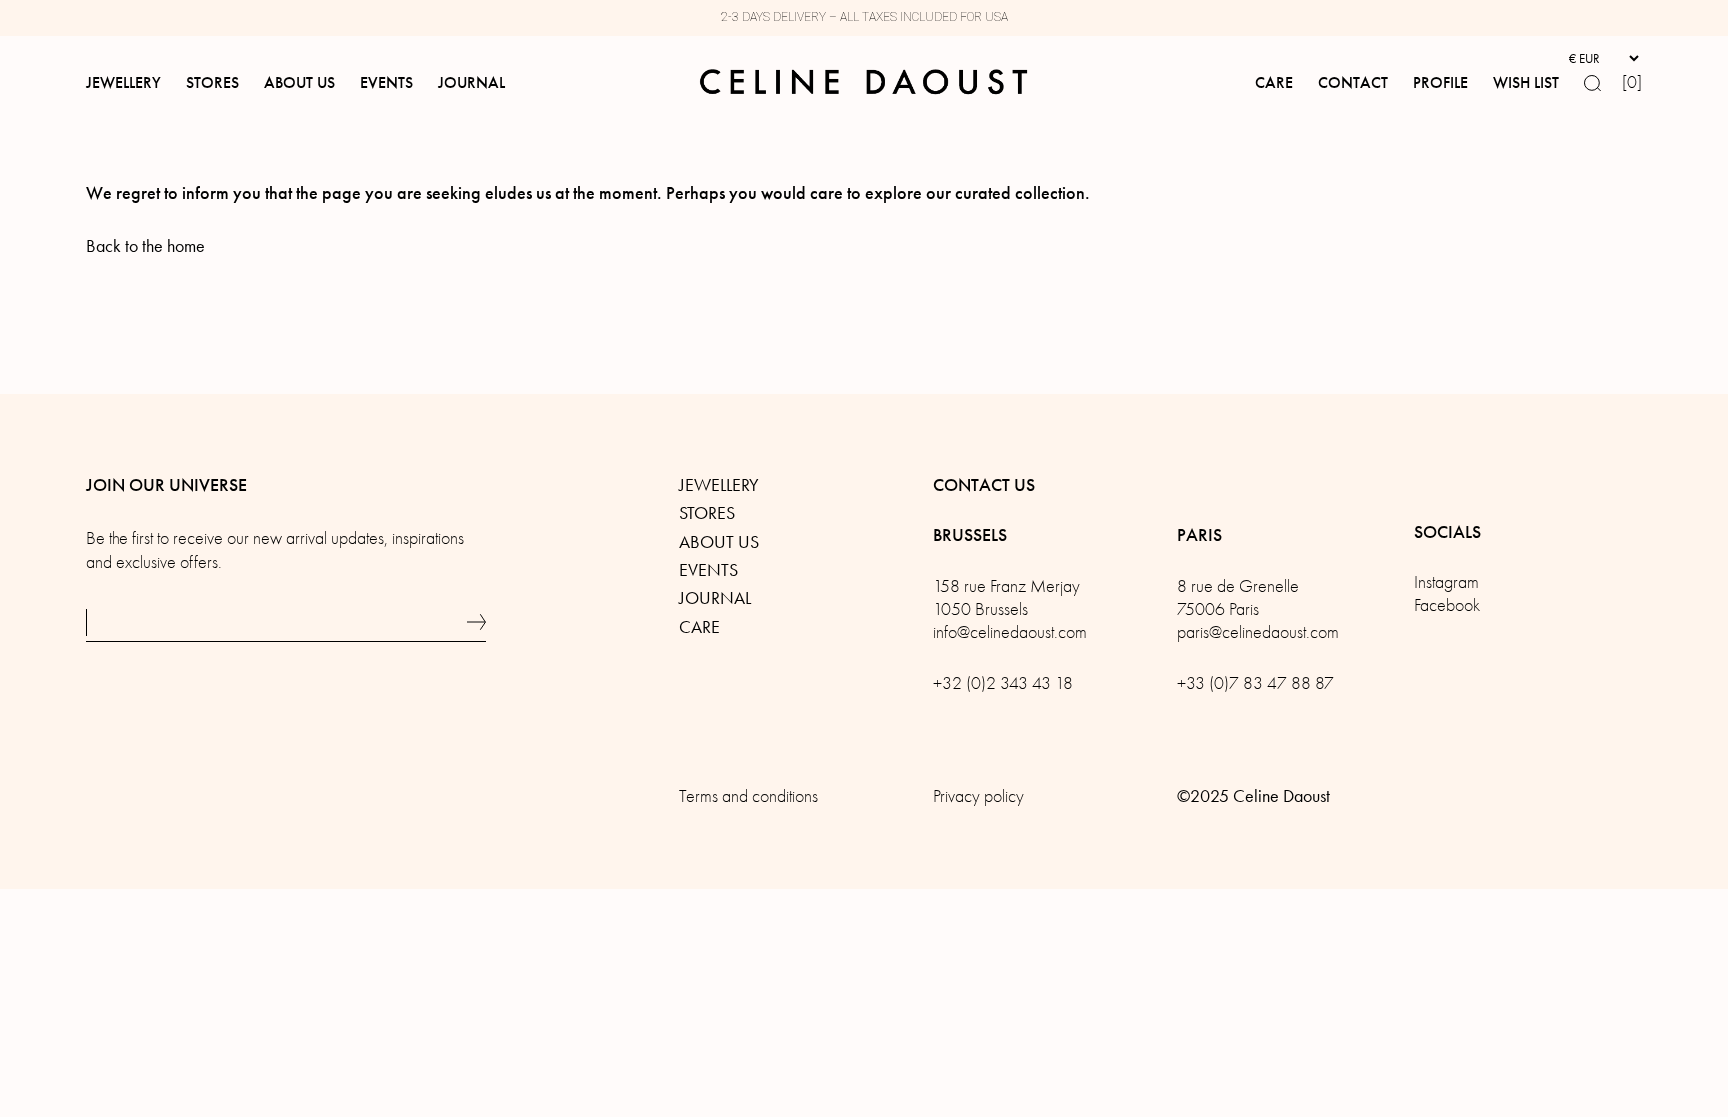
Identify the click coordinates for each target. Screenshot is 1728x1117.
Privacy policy (978, 796)
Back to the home (145, 246)
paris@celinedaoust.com (1258, 632)
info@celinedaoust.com (1010, 632)
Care (699, 627)
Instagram (1446, 582)
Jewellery (719, 485)
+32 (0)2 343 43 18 (1003, 683)
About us (719, 542)
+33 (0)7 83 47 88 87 (1255, 683)
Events (708, 570)
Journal (715, 598)
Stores (707, 513)
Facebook (1447, 605)
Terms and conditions (748, 796)
